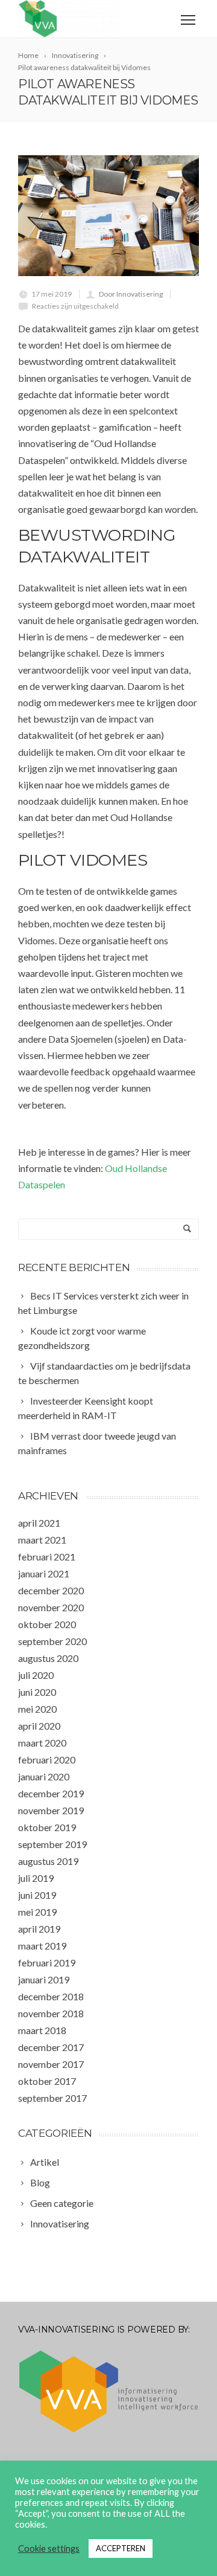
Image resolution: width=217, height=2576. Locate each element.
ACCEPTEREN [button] (121, 2548)
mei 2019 (37, 1912)
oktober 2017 (47, 2081)
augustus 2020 (48, 1658)
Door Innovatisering (131, 294)
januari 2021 (44, 1573)
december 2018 (51, 1996)
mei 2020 (37, 1709)
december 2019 (51, 1793)
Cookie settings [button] (49, 2549)
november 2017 (51, 2064)
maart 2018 (42, 2030)
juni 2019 (37, 1895)
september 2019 (52, 1844)
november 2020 (51, 1607)
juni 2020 (37, 1692)
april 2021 (39, 1523)
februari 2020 (47, 1760)
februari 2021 (47, 1557)
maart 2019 (42, 1946)
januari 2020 (44, 1776)
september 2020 (52, 1641)
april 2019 (39, 1929)
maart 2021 (42, 1540)
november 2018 (51, 2013)
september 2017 (52, 2098)
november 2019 (51, 1810)
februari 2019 (47, 1963)
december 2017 (51, 2047)
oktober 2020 (47, 1624)
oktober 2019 (47, 1827)
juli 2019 (36, 1878)
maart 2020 (42, 1743)
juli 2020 (36, 1675)
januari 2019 (44, 1979)
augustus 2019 (48, 1861)
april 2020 (39, 1726)
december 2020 (51, 1590)
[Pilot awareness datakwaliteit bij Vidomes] (108, 216)
